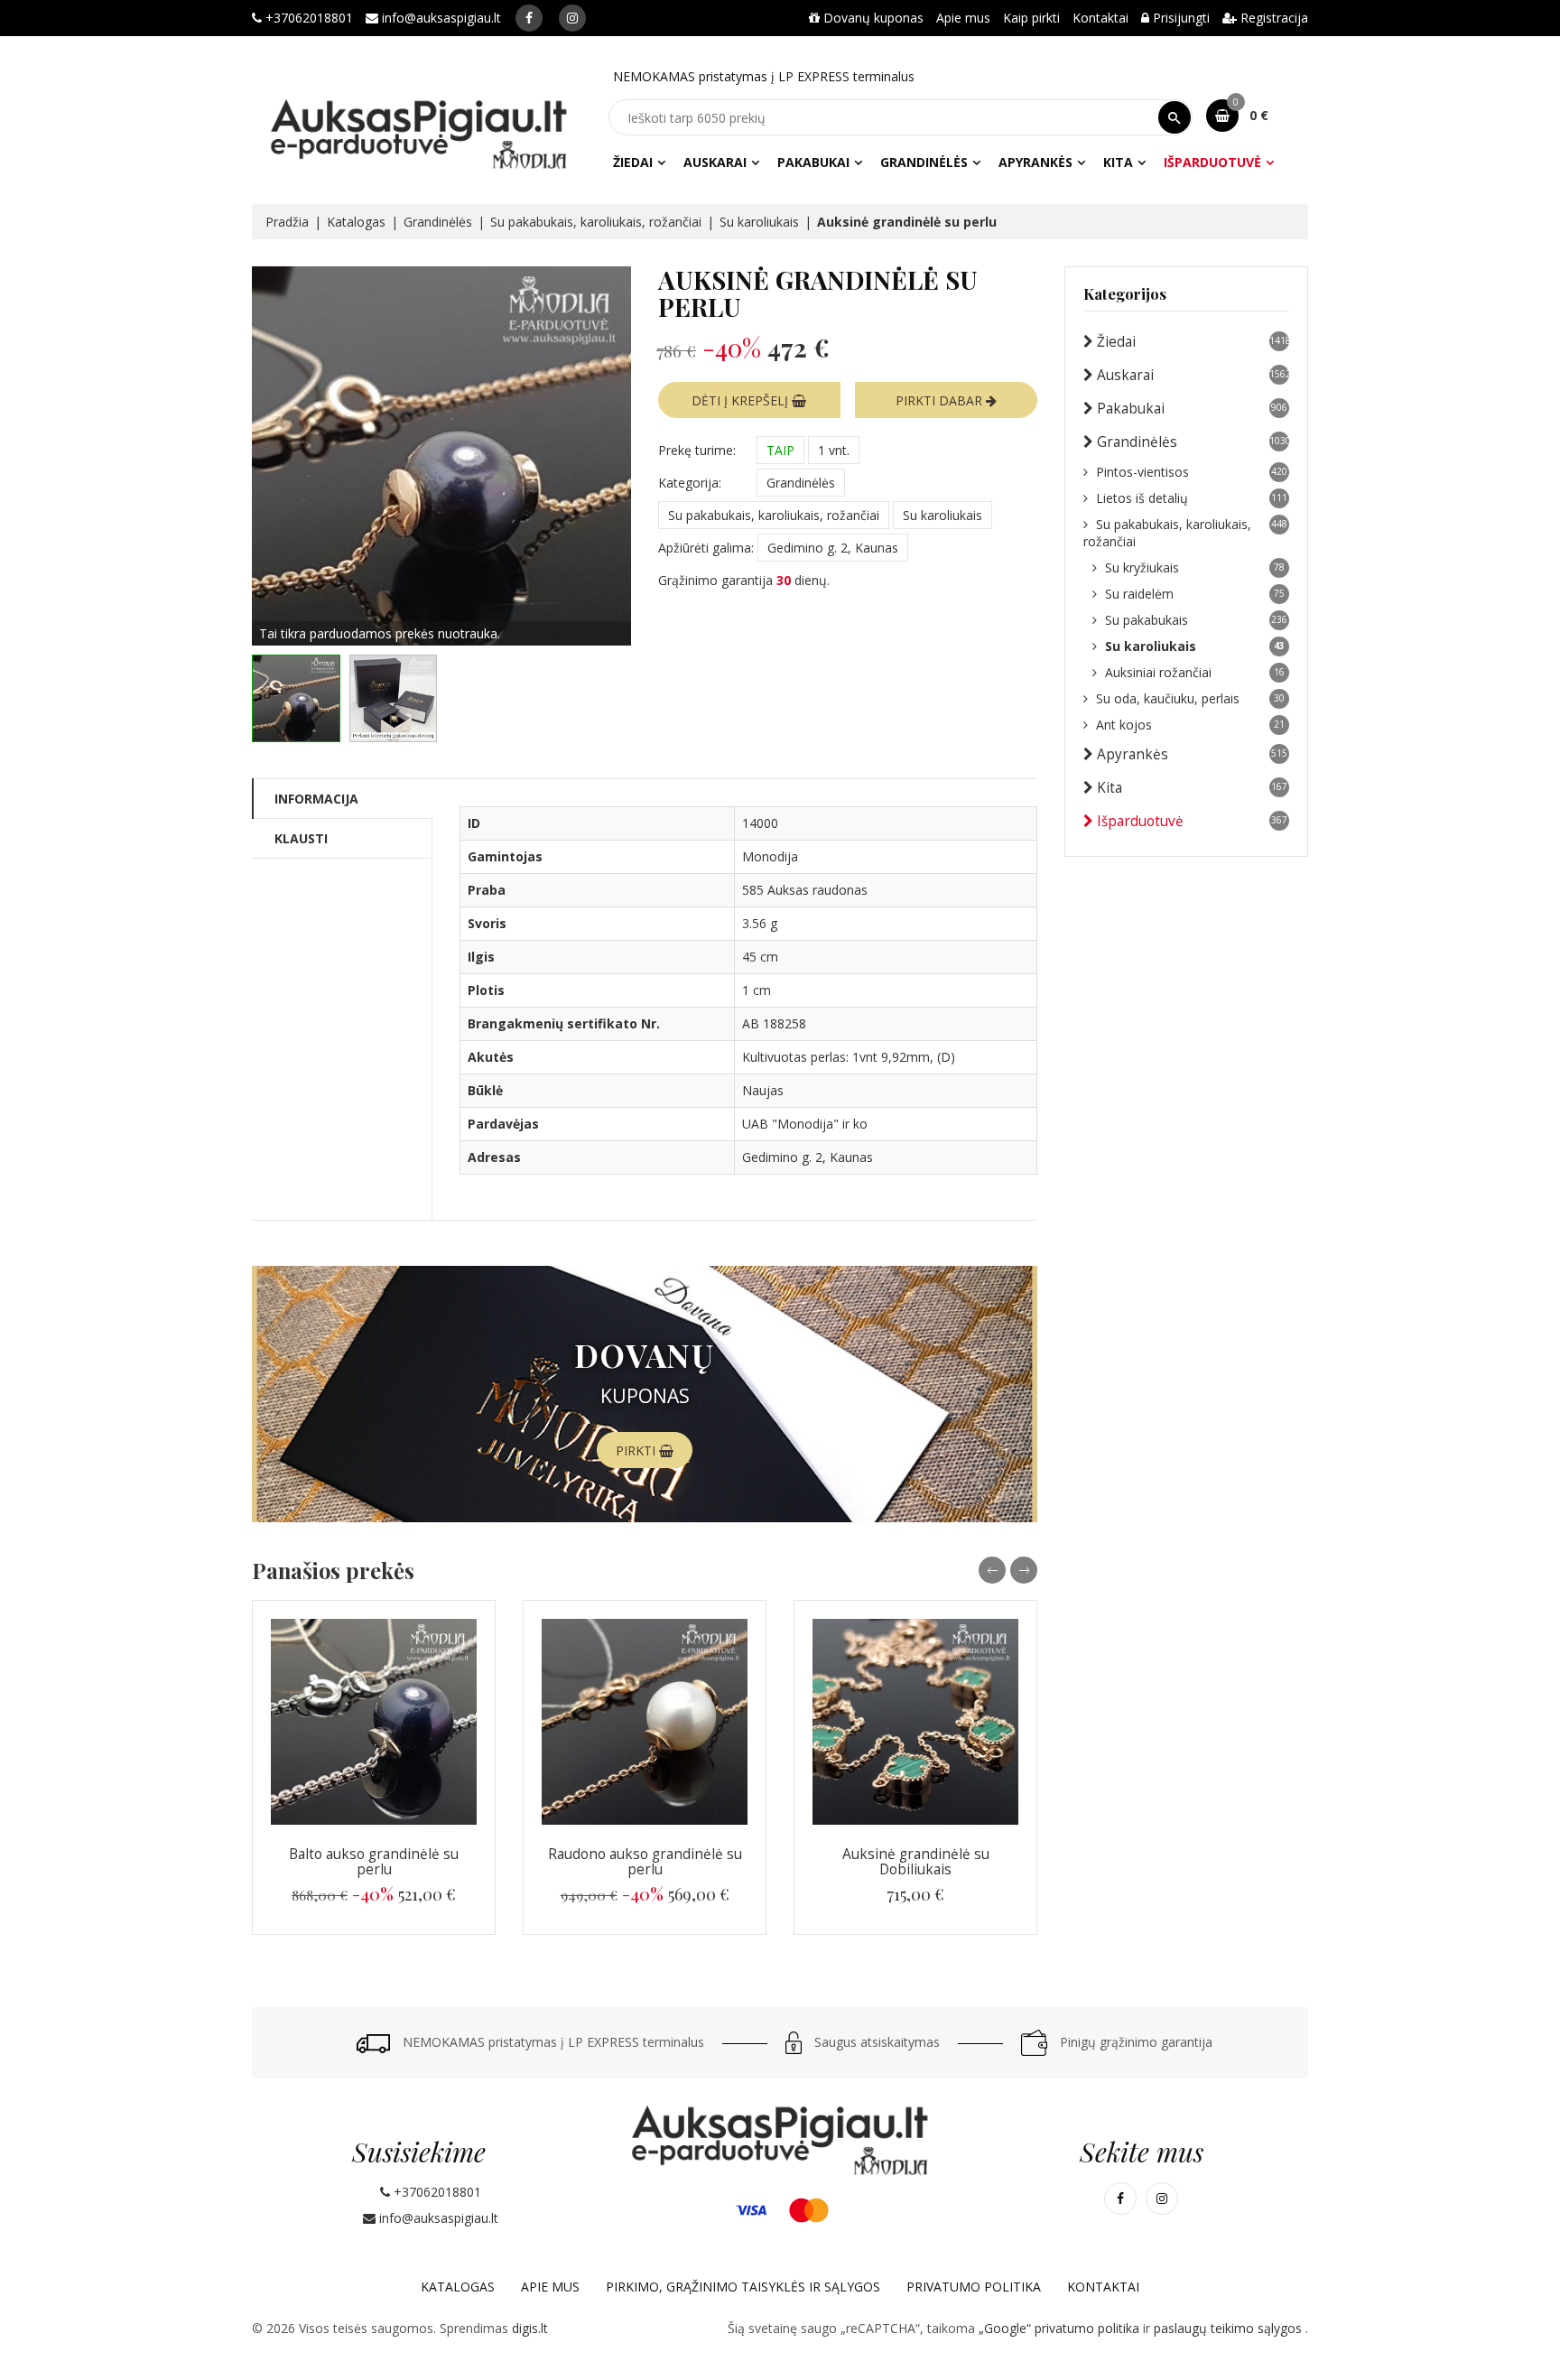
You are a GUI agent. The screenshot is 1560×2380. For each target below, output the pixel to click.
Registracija (1272, 18)
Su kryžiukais (1195, 567)
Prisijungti (1179, 18)
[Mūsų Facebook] (529, 18)
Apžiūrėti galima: (706, 548)
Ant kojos (1190, 725)
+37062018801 (307, 18)
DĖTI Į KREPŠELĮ (742, 400)
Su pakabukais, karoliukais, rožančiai (596, 222)
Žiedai (633, 162)
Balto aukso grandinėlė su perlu (374, 1862)
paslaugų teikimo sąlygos (1230, 2328)
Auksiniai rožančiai (1195, 672)
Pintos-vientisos (1192, 472)
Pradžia (287, 222)
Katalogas (356, 222)
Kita (1118, 162)
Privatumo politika (974, 2287)
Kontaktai (1100, 18)
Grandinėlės (924, 162)
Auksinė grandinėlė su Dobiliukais (916, 1862)
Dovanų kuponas (872, 18)
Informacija (316, 799)
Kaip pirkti (1031, 18)
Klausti (301, 838)
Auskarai (715, 162)
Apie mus (963, 18)
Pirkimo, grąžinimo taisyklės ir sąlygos (743, 2287)
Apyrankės (1035, 162)
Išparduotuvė (1212, 162)
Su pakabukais (1196, 620)
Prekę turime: (697, 450)
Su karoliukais (759, 222)
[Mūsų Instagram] (572, 18)
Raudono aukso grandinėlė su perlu (645, 1862)
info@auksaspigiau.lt (440, 18)
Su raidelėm (1195, 594)
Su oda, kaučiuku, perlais (1190, 698)
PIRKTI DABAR (941, 400)
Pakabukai (813, 162)
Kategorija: (690, 483)
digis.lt (530, 2328)
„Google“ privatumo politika (1061, 2328)
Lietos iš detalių (1192, 498)
